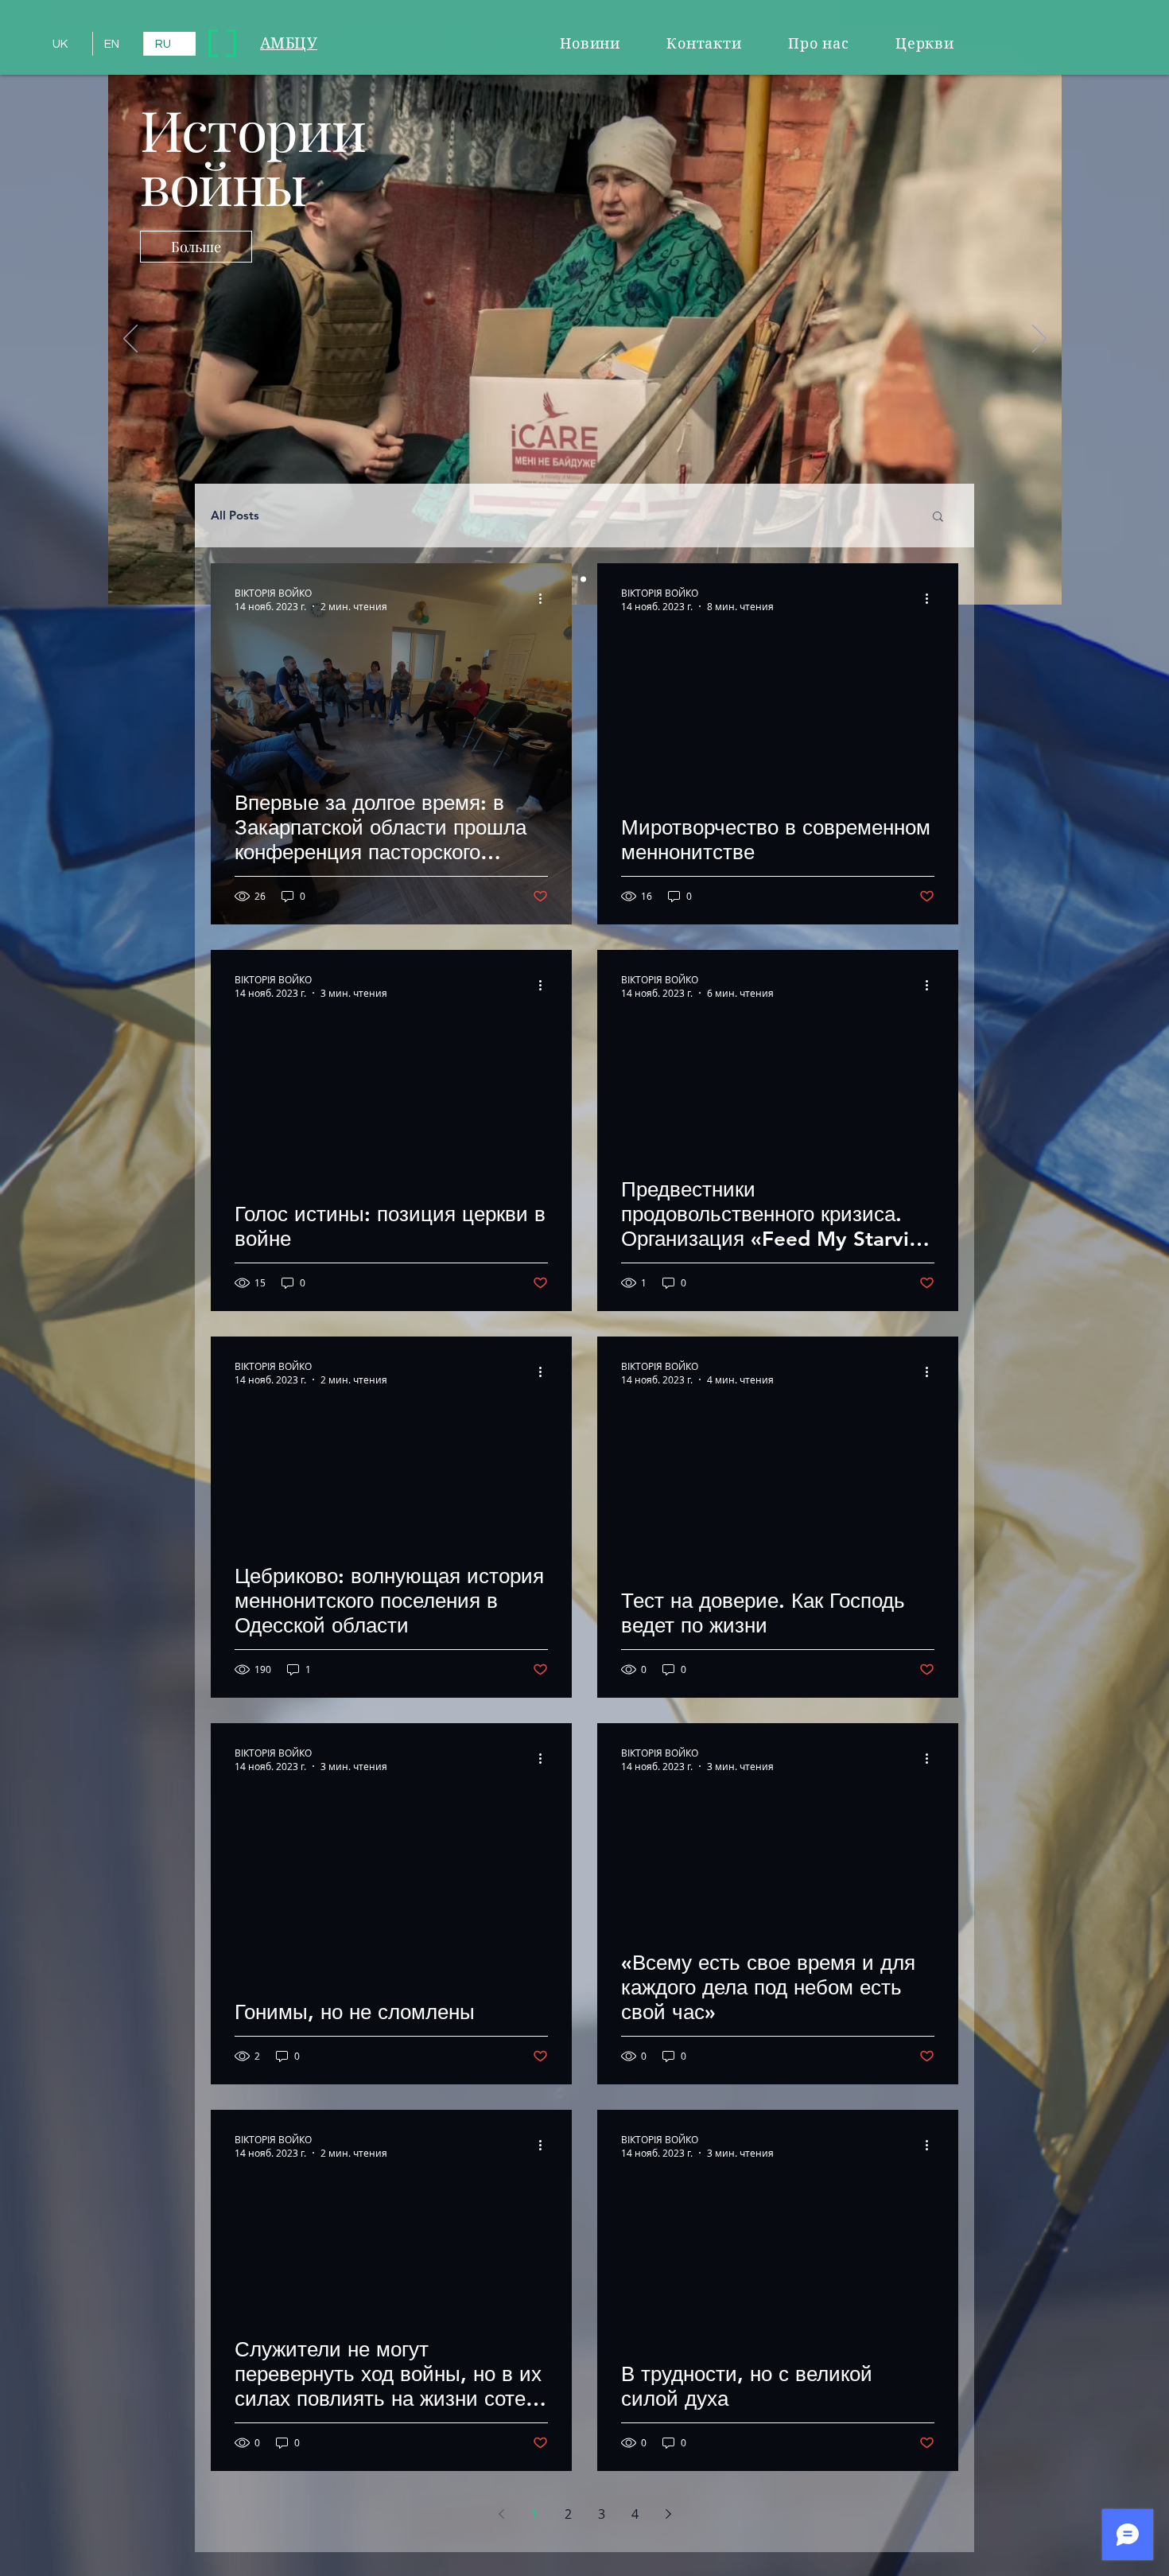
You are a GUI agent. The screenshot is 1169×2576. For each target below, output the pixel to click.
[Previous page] (501, 2514)
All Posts (235, 516)
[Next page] (668, 2514)
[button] (938, 518)
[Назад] (130, 340)
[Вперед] (1039, 340)
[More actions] (546, 599)
